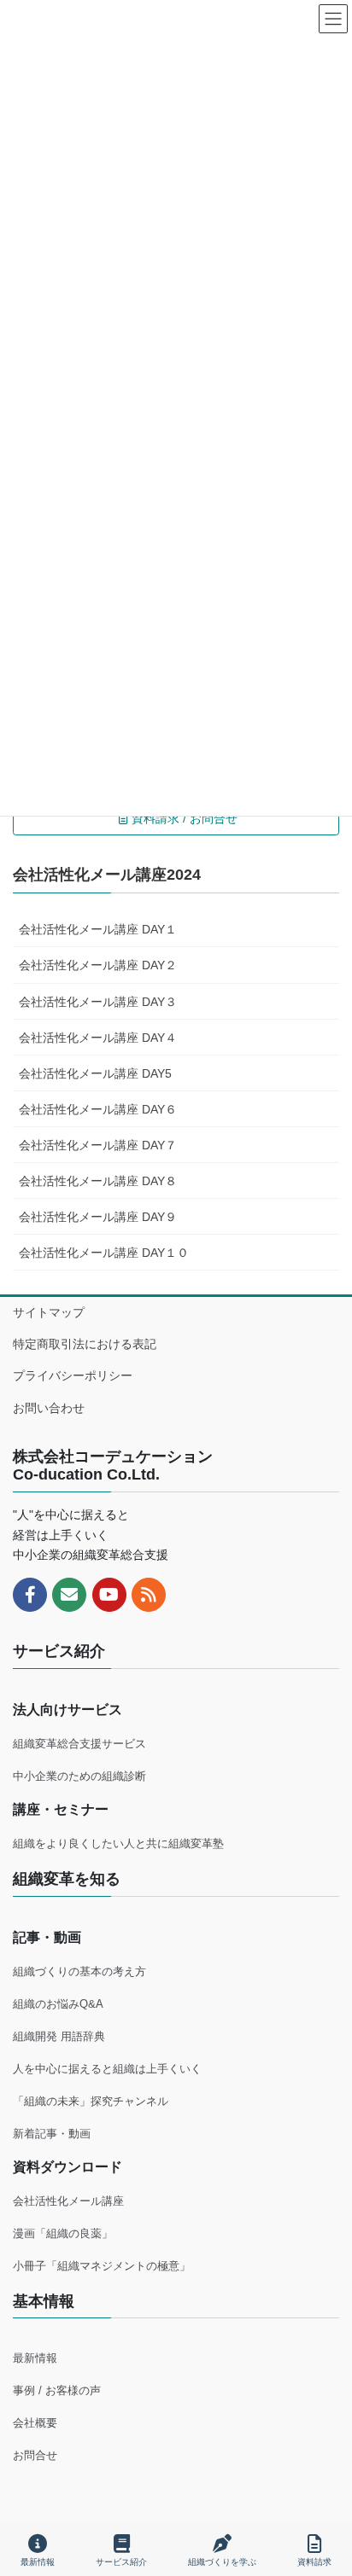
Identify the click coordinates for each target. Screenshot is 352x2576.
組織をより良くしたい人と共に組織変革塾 (118, 1843)
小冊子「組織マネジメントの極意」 (102, 2266)
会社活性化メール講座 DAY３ (98, 1002)
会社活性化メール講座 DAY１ (98, 929)
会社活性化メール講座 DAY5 (95, 1073)
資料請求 (314, 2562)
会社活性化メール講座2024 (107, 875)
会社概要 (35, 2423)
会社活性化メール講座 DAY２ (98, 965)
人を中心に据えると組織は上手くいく (107, 2069)
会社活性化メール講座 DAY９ (98, 1217)
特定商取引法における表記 (85, 1344)
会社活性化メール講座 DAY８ (98, 1181)
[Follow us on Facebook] (30, 1595)
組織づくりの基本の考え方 (79, 1971)
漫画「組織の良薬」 (63, 2233)
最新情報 (35, 2358)
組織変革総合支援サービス (79, 1744)
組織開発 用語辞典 (59, 2036)
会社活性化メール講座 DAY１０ (104, 1253)
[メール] (69, 1595)
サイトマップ (49, 1312)
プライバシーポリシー (73, 1375)
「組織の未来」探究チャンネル (91, 2101)
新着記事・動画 (52, 2134)
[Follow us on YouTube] (109, 1595)
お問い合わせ (49, 1408)
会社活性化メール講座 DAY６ (98, 1109)
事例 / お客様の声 (57, 2390)
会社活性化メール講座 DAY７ (98, 1145)
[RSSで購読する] (149, 1595)
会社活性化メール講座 (68, 2201)
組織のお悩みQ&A (58, 2004)
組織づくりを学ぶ (222, 2562)
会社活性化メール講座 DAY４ (98, 1038)
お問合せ (35, 2455)
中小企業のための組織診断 (79, 1776)
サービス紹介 (121, 2562)
